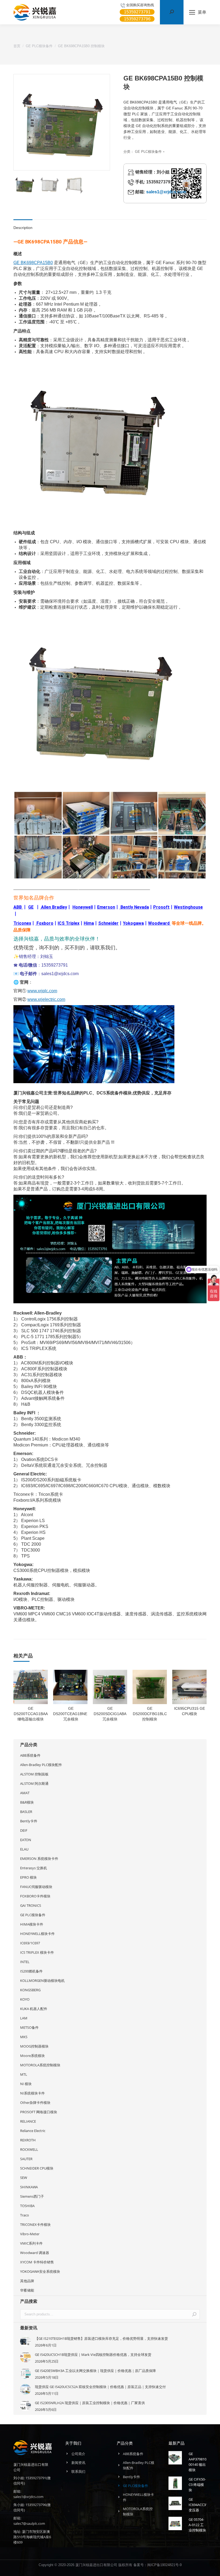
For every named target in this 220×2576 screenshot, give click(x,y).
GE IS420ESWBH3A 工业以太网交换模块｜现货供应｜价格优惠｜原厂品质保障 (95, 2371)
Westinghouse (188, 907)
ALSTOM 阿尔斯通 (34, 1783)
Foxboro (45, 923)
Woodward (159, 923)
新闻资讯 (78, 2463)
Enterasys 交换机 (34, 1868)
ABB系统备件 (30, 1755)
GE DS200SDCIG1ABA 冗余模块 (110, 1714)
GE (31, 907)
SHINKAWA (29, 2187)
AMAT (25, 1793)
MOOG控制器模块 (34, 2046)
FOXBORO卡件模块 (35, 1896)
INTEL (25, 1962)
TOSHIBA (27, 2206)
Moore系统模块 (32, 2056)
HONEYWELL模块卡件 (37, 1934)
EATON (26, 1840)
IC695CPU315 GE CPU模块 (190, 1711)
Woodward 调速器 (35, 2253)
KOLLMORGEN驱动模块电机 (42, 1981)
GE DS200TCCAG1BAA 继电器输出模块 (31, 1714)
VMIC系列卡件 (31, 2243)
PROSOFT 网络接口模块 (39, 2112)
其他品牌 (27, 2281)
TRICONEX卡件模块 (35, 2225)
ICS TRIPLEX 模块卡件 (37, 1952)
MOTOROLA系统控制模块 (40, 2065)
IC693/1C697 (30, 1943)
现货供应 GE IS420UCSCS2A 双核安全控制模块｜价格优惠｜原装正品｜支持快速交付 (100, 2387)
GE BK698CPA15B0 (33, 263)
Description (23, 228)
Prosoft (161, 907)
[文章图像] (25, 2341)
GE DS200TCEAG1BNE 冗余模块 (71, 1714)
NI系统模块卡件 (32, 2093)
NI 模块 (26, 2084)
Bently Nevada (135, 907)
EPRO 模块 (28, 1877)
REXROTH (28, 2140)
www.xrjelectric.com (46, 999)
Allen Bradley (54, 907)
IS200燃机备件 (31, 1971)
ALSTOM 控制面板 (34, 1774)
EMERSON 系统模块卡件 (39, 1859)
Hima (89, 923)
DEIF (24, 1830)
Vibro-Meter (30, 2234)
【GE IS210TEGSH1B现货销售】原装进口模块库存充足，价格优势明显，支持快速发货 (101, 2338)
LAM (24, 2018)
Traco (25, 2215)
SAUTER (26, 2159)
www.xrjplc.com (42, 991)
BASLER (26, 1812)
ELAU (24, 1849)
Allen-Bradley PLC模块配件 (41, 1765)
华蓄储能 (27, 2290)
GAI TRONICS (31, 1905)
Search (194, 2314)
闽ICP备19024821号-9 (164, 2565)
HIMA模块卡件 (32, 1924)
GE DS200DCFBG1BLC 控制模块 (150, 1714)
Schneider (108, 923)
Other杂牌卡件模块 (35, 2103)
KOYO (25, 1999)
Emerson (106, 907)
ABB (18, 907)
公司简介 (78, 2454)
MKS (24, 2037)
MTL (24, 2074)
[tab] (23, 225)
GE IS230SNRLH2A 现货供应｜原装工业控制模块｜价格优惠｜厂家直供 (90, 2403)
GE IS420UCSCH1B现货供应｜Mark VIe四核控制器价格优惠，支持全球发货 (93, 2355)
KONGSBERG (30, 1990)
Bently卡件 (29, 1821)
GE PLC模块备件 (148, 152)
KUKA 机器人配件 (34, 2009)
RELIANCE (28, 2121)
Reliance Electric (33, 2131)
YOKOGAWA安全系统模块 (40, 2271)
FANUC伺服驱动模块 (36, 1887)
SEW (24, 2178)
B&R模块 (27, 1802)
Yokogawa (133, 923)
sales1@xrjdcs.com (166, 192)
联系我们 (78, 2471)
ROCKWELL (29, 2149)
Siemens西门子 (32, 2196)
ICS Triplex (69, 923)
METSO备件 (29, 2027)
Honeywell (83, 907)
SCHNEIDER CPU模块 (37, 2168)
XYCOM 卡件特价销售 (37, 2262)
